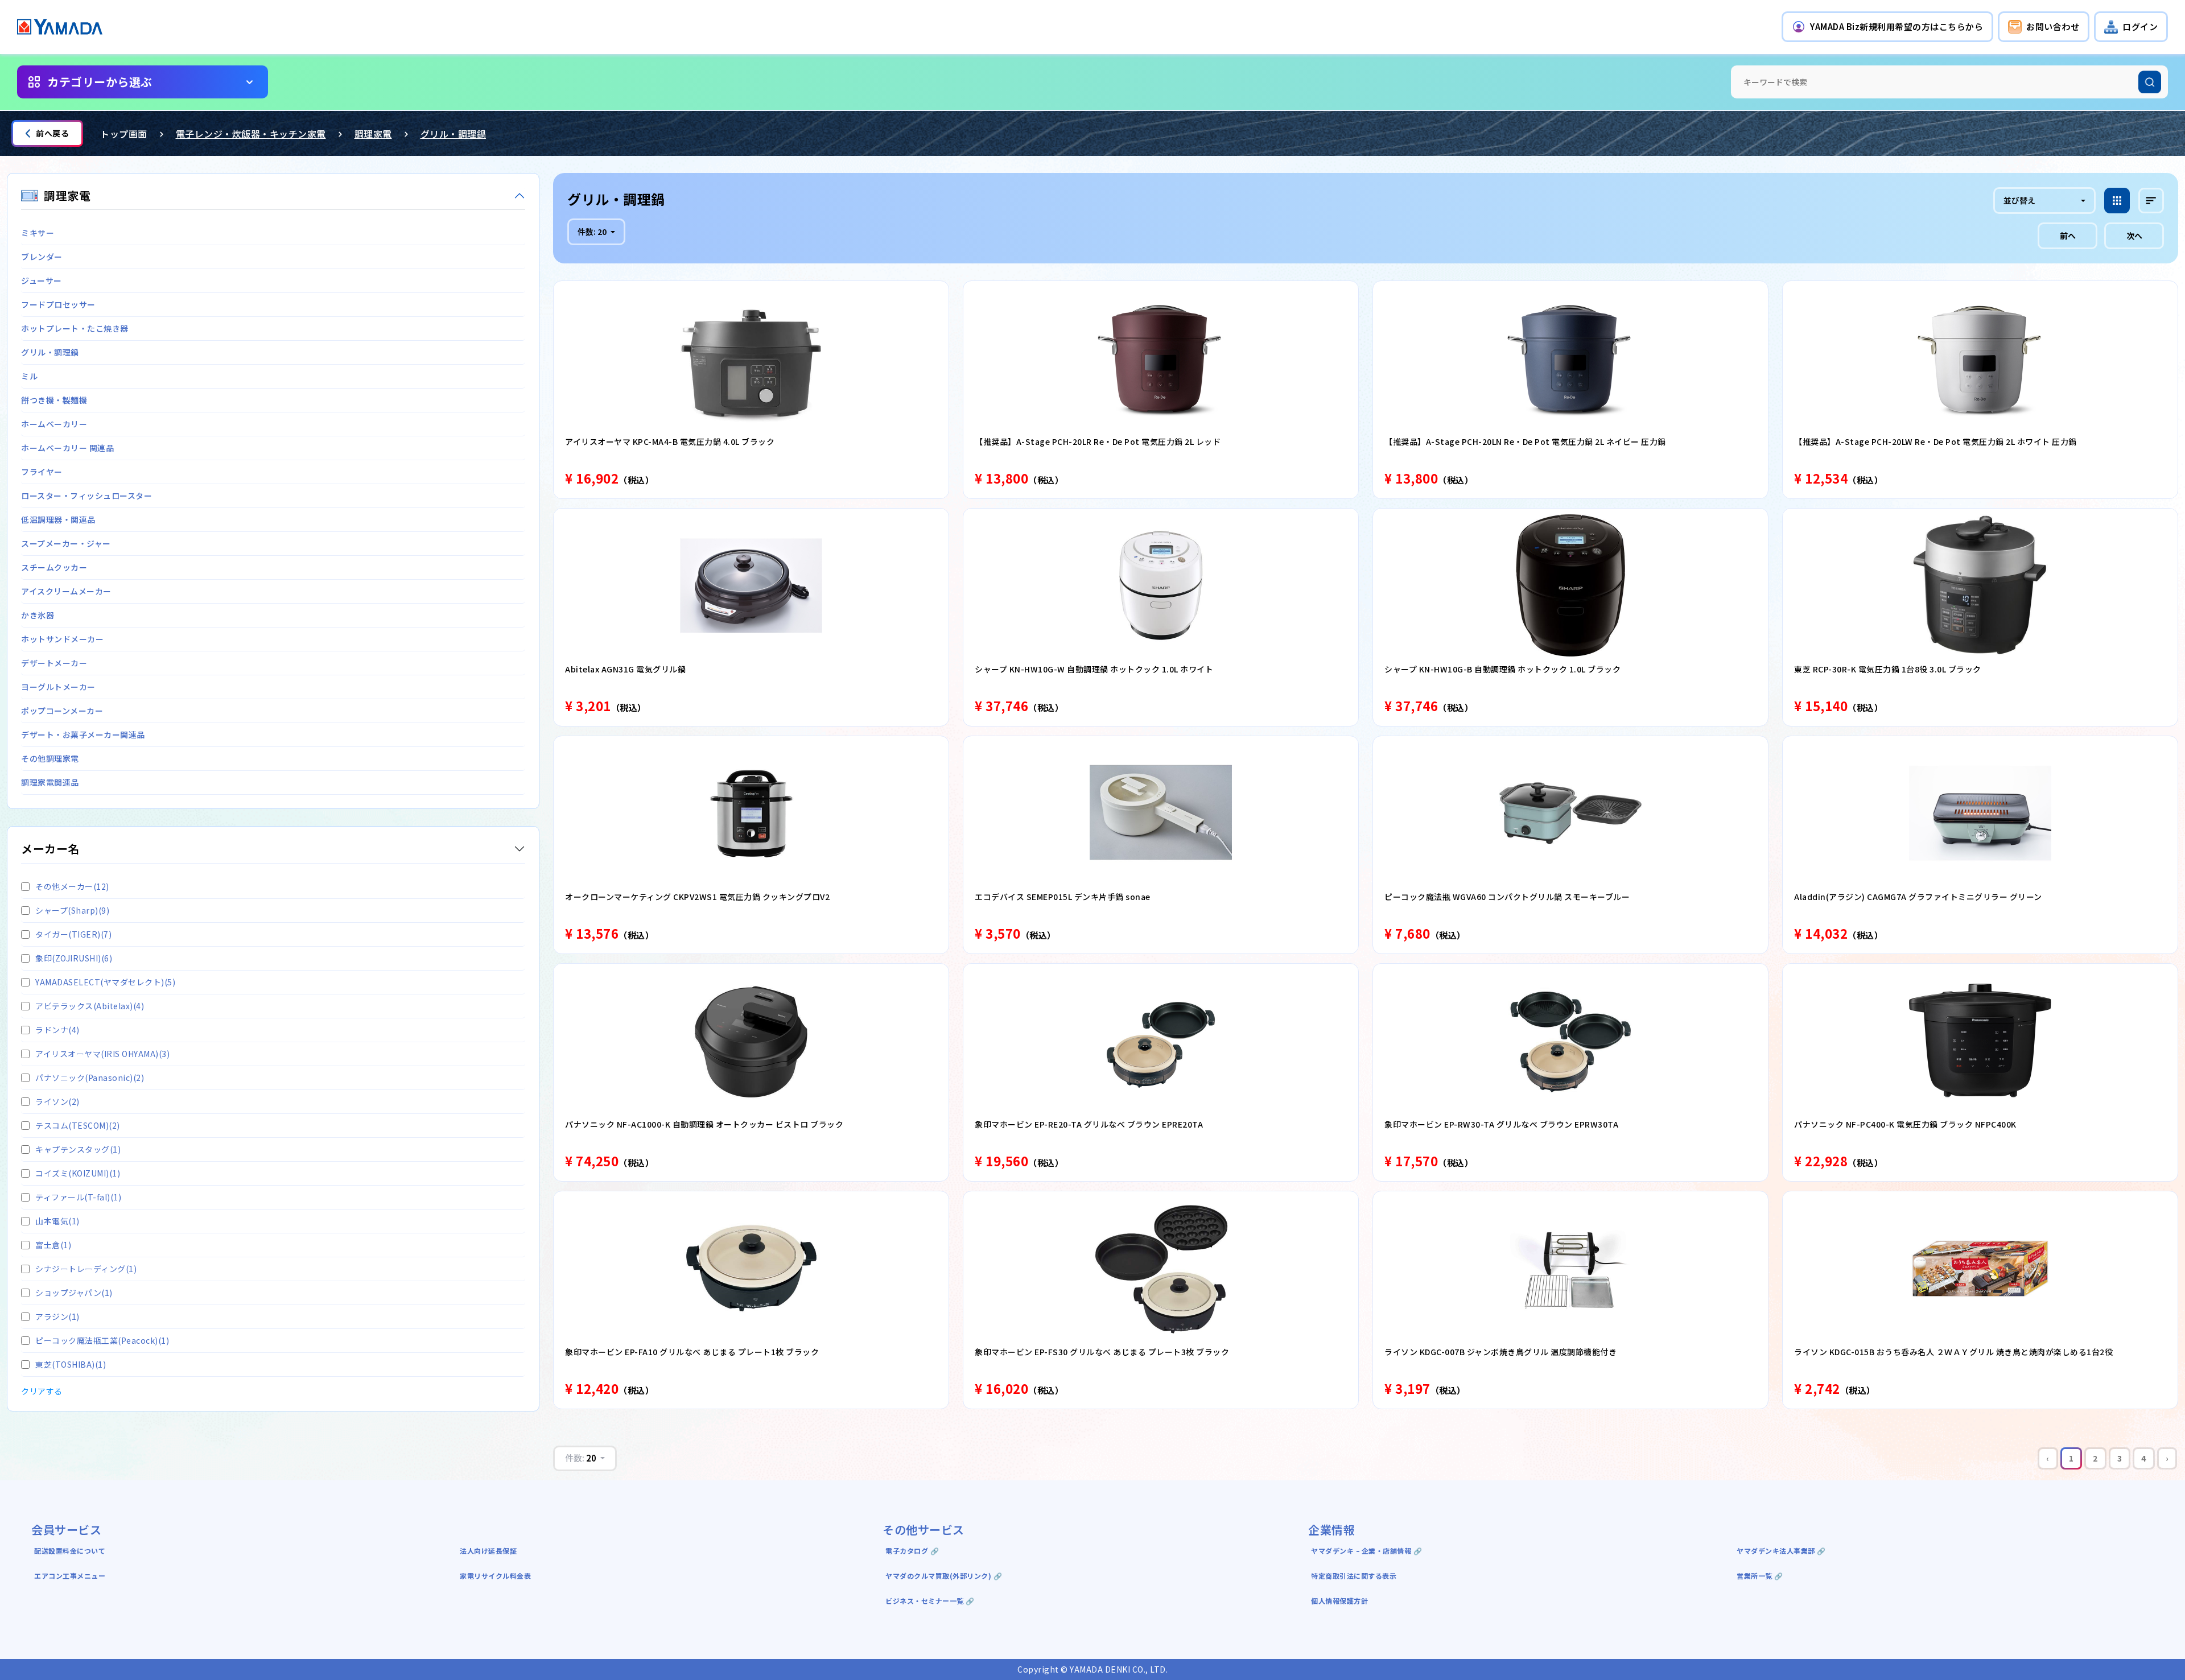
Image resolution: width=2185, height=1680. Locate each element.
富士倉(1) (53, 1245)
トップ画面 (124, 134)
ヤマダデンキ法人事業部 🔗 (1781, 1551)
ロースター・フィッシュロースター (86, 496)
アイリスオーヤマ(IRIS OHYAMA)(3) (102, 1054)
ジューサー (42, 280)
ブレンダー (42, 257)
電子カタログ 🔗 (912, 1551)
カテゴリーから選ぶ (100, 82)
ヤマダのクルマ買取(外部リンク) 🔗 (944, 1576)
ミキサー (38, 233)
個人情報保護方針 (1339, 1601)
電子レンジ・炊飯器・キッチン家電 (251, 134)
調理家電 (373, 134)
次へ (2134, 236)
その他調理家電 (50, 758)
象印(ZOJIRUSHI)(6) (74, 958)
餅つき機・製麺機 (54, 400)
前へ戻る (52, 133)
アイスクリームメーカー (66, 591)
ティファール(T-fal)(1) (78, 1197)
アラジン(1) (57, 1316)
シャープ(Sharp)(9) (72, 910)
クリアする (42, 1391)
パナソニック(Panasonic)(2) (90, 1078)
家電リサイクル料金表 (495, 1576)
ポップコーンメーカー (62, 711)
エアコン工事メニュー (70, 1576)
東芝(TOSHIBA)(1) (71, 1364)
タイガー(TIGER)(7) (73, 934)
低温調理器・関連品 (58, 519)
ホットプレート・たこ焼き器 (75, 328)
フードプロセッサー (58, 304)
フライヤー (42, 472)
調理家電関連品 (50, 782)
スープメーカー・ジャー (66, 543)
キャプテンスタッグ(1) (78, 1149)
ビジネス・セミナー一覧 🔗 (930, 1601)
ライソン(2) (57, 1101)
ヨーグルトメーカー (58, 687)
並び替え (2019, 200)
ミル (29, 376)
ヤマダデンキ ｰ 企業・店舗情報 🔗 (1366, 1551)
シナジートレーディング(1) (86, 1269)
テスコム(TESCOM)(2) (78, 1125)
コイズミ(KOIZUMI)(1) (78, 1173)
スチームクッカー (54, 567)
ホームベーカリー (54, 424)
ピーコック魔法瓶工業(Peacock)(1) (102, 1340)
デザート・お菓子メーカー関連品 (83, 734)
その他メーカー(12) (72, 886)
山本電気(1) (57, 1221)
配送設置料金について (71, 1551)
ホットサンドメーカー (62, 639)
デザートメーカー (54, 663)
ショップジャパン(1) (74, 1293)
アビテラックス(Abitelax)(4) (90, 1006)
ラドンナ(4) (57, 1030)
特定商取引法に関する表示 (1354, 1576)
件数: (592, 232)
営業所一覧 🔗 (1760, 1576)
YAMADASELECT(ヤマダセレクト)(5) (105, 982)
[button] (1887, 27)
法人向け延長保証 (488, 1551)
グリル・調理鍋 (454, 134)
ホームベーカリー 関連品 (67, 448)
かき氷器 (38, 615)
